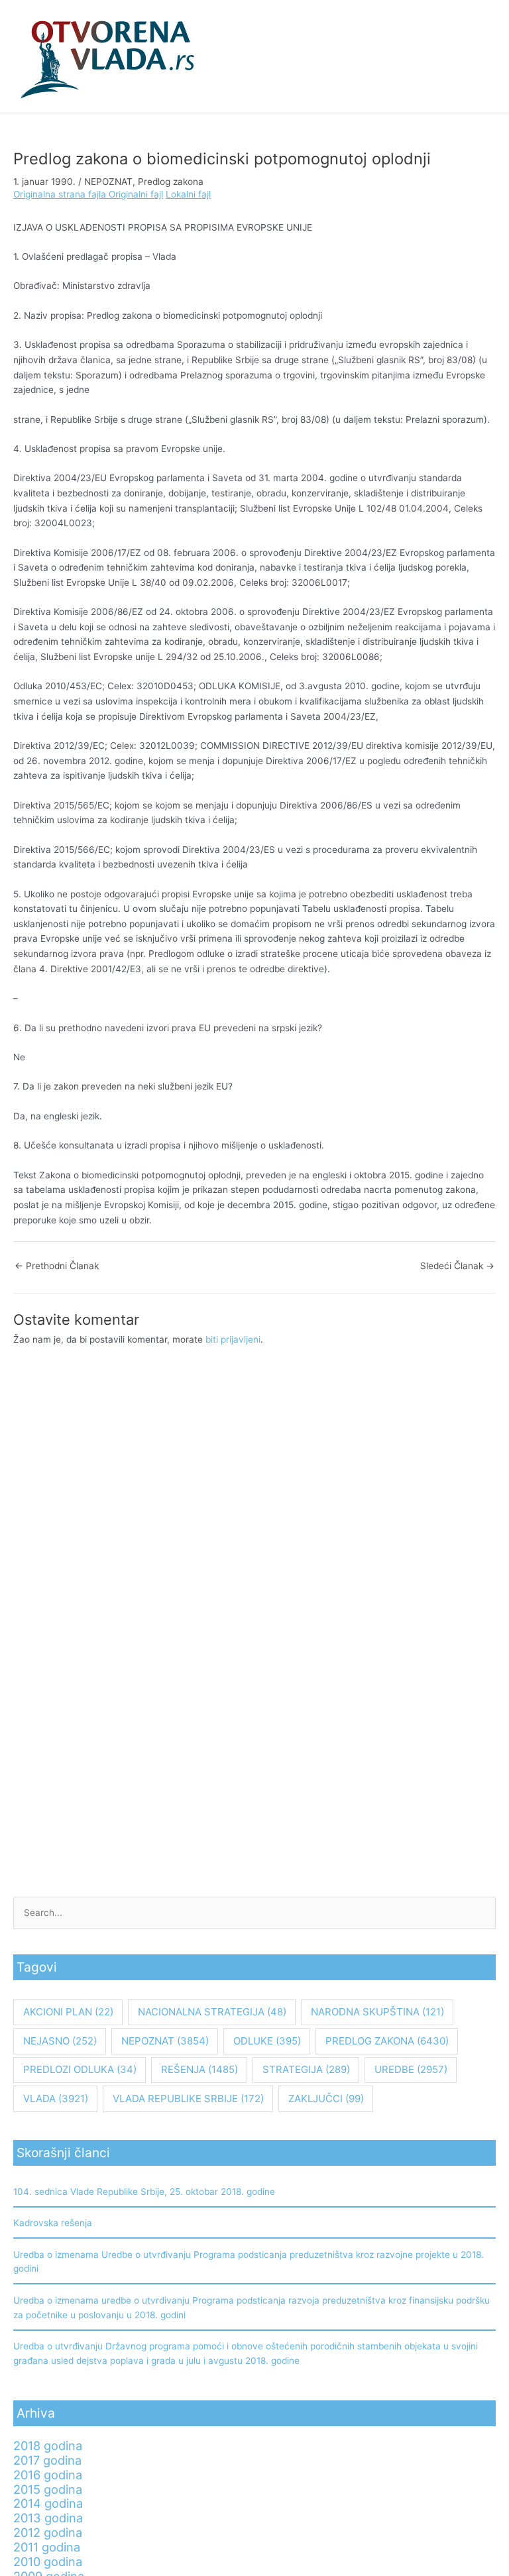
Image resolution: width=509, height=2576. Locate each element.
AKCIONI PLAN (68, 2012)
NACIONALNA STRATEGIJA (212, 2012)
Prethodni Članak (57, 1266)
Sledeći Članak (457, 1266)
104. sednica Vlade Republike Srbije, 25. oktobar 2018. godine (144, 2192)
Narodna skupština (377, 2012)
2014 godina (48, 2503)
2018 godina (48, 2445)
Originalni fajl (136, 194)
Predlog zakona (171, 182)
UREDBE (411, 2069)
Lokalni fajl (188, 194)
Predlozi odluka (80, 2069)
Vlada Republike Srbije (188, 2099)
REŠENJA (199, 2069)
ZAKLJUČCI (326, 2099)
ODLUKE (267, 2041)
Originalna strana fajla (61, 194)
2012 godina (48, 2532)
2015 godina (48, 2489)
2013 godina (48, 2518)
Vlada (56, 2099)
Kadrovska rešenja (53, 2223)
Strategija (306, 2069)
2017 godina (47, 2460)
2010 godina (48, 2561)
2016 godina (48, 2475)
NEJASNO (60, 2041)
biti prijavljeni (233, 1339)
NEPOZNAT (108, 182)
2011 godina (47, 2547)
